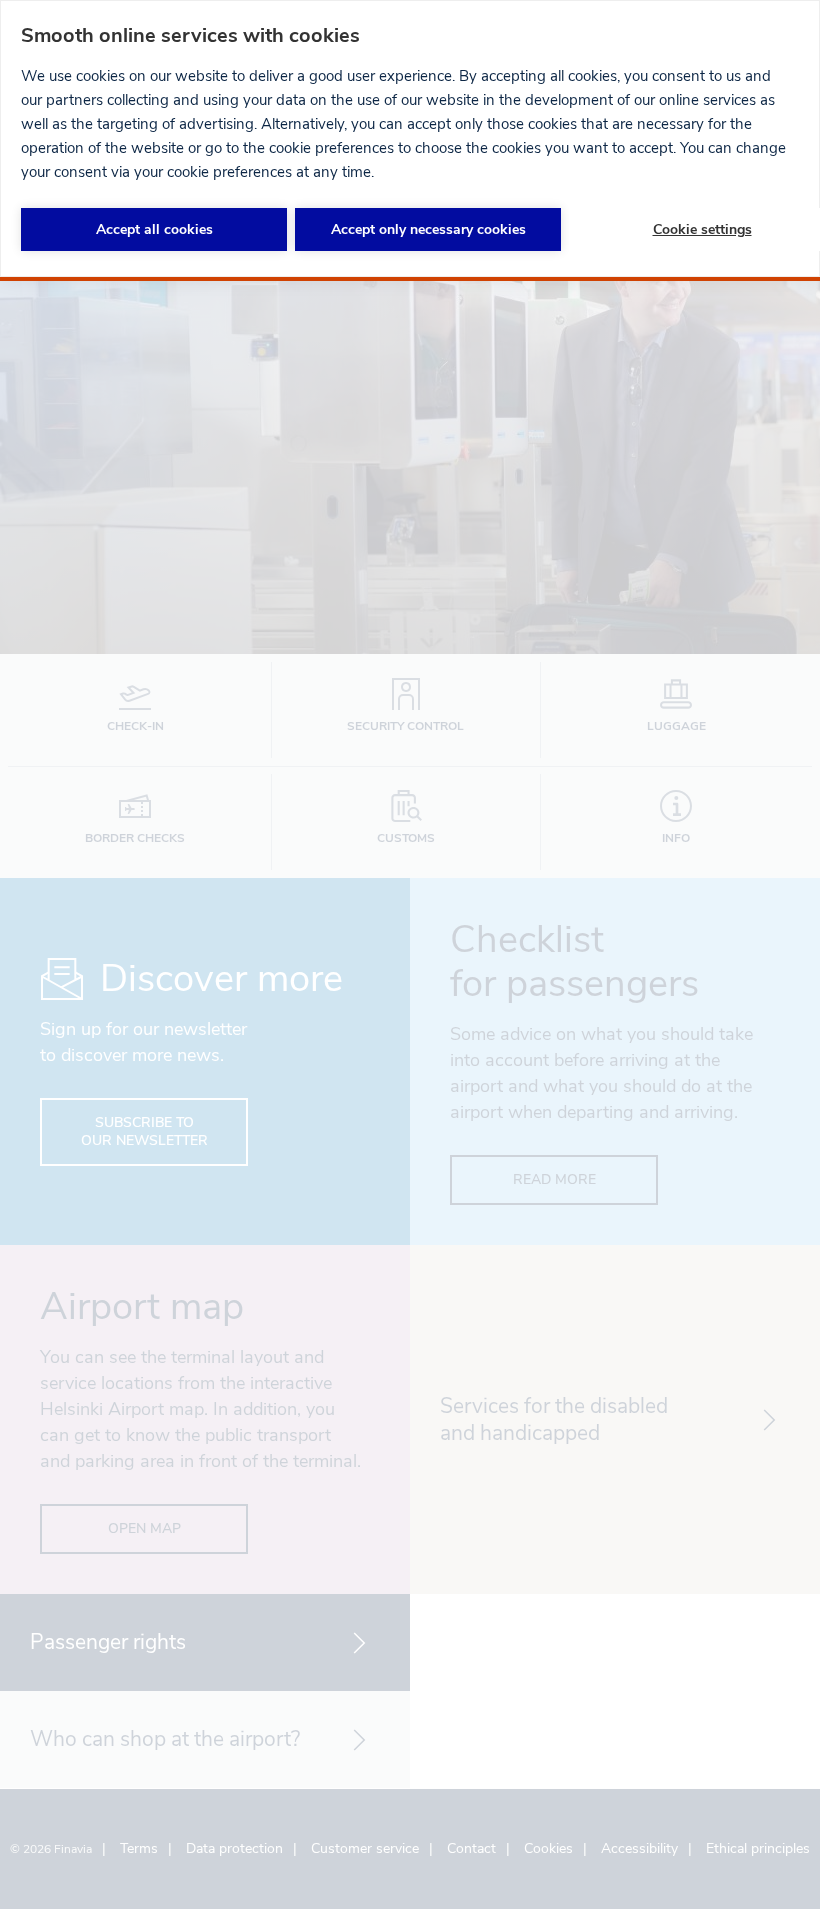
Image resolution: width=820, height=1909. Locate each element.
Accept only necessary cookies (428, 229)
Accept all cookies (154, 229)
